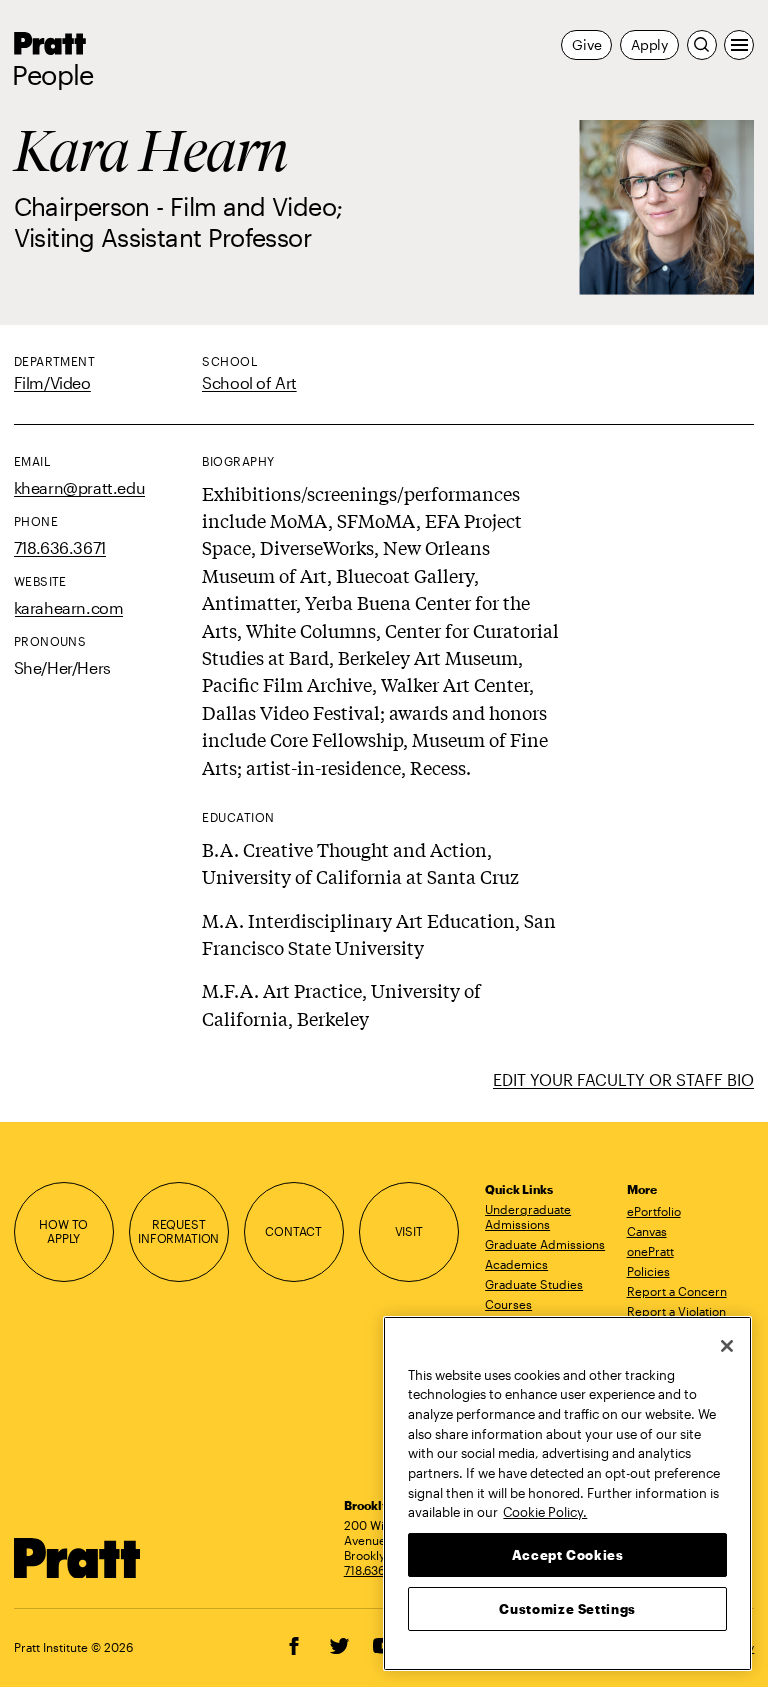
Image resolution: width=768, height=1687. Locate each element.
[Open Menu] (739, 45)
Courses (508, 1304)
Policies (648, 1271)
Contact (293, 1231)
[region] (567, 1493)
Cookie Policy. (545, 1512)
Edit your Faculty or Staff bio (623, 1079)
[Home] (78, 1558)
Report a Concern (677, 1291)
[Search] (702, 45)
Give (586, 44)
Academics (516, 1264)
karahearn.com (69, 607)
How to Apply (63, 1232)
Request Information (178, 1232)
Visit (409, 1231)
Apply (649, 44)
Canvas (647, 1231)
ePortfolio (654, 1211)
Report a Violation (676, 1311)
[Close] (727, 1346)
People (53, 75)
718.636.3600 (381, 1570)
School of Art (249, 382)
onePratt (650, 1251)
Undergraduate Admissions (528, 1216)
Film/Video (52, 382)
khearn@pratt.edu (79, 487)
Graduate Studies (534, 1284)
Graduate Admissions (545, 1244)
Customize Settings (567, 1609)
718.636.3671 (60, 547)
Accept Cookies (568, 1555)
